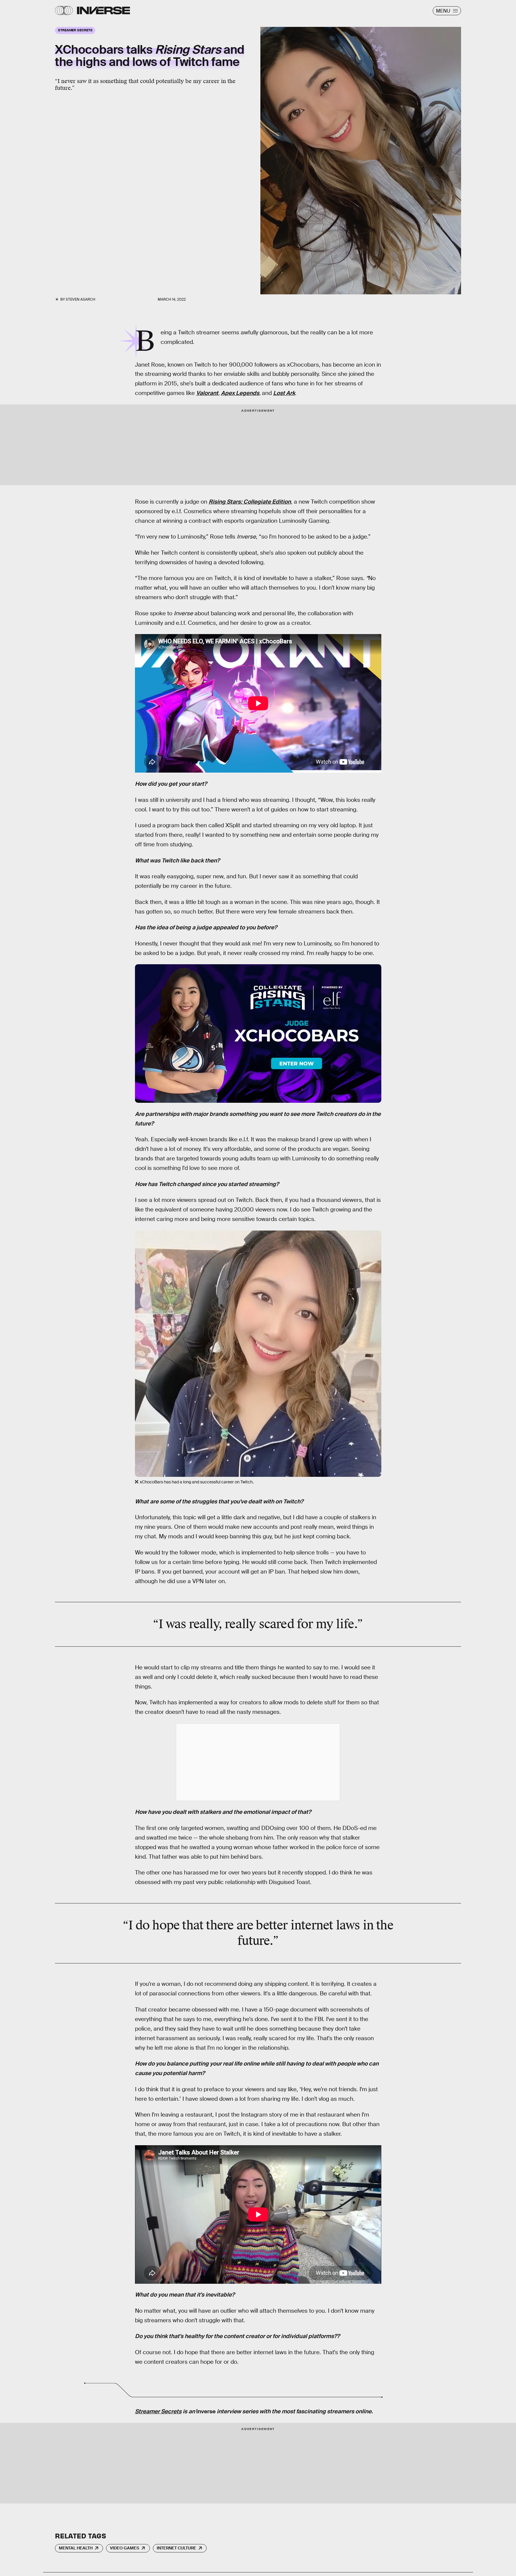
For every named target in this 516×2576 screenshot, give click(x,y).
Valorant (207, 393)
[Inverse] (103, 10)
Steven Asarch (80, 299)
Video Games (125, 2548)
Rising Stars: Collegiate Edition (250, 502)
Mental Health (76, 2548)
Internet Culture (176, 2548)
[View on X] (258, 1762)
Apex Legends (240, 393)
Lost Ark (284, 393)
